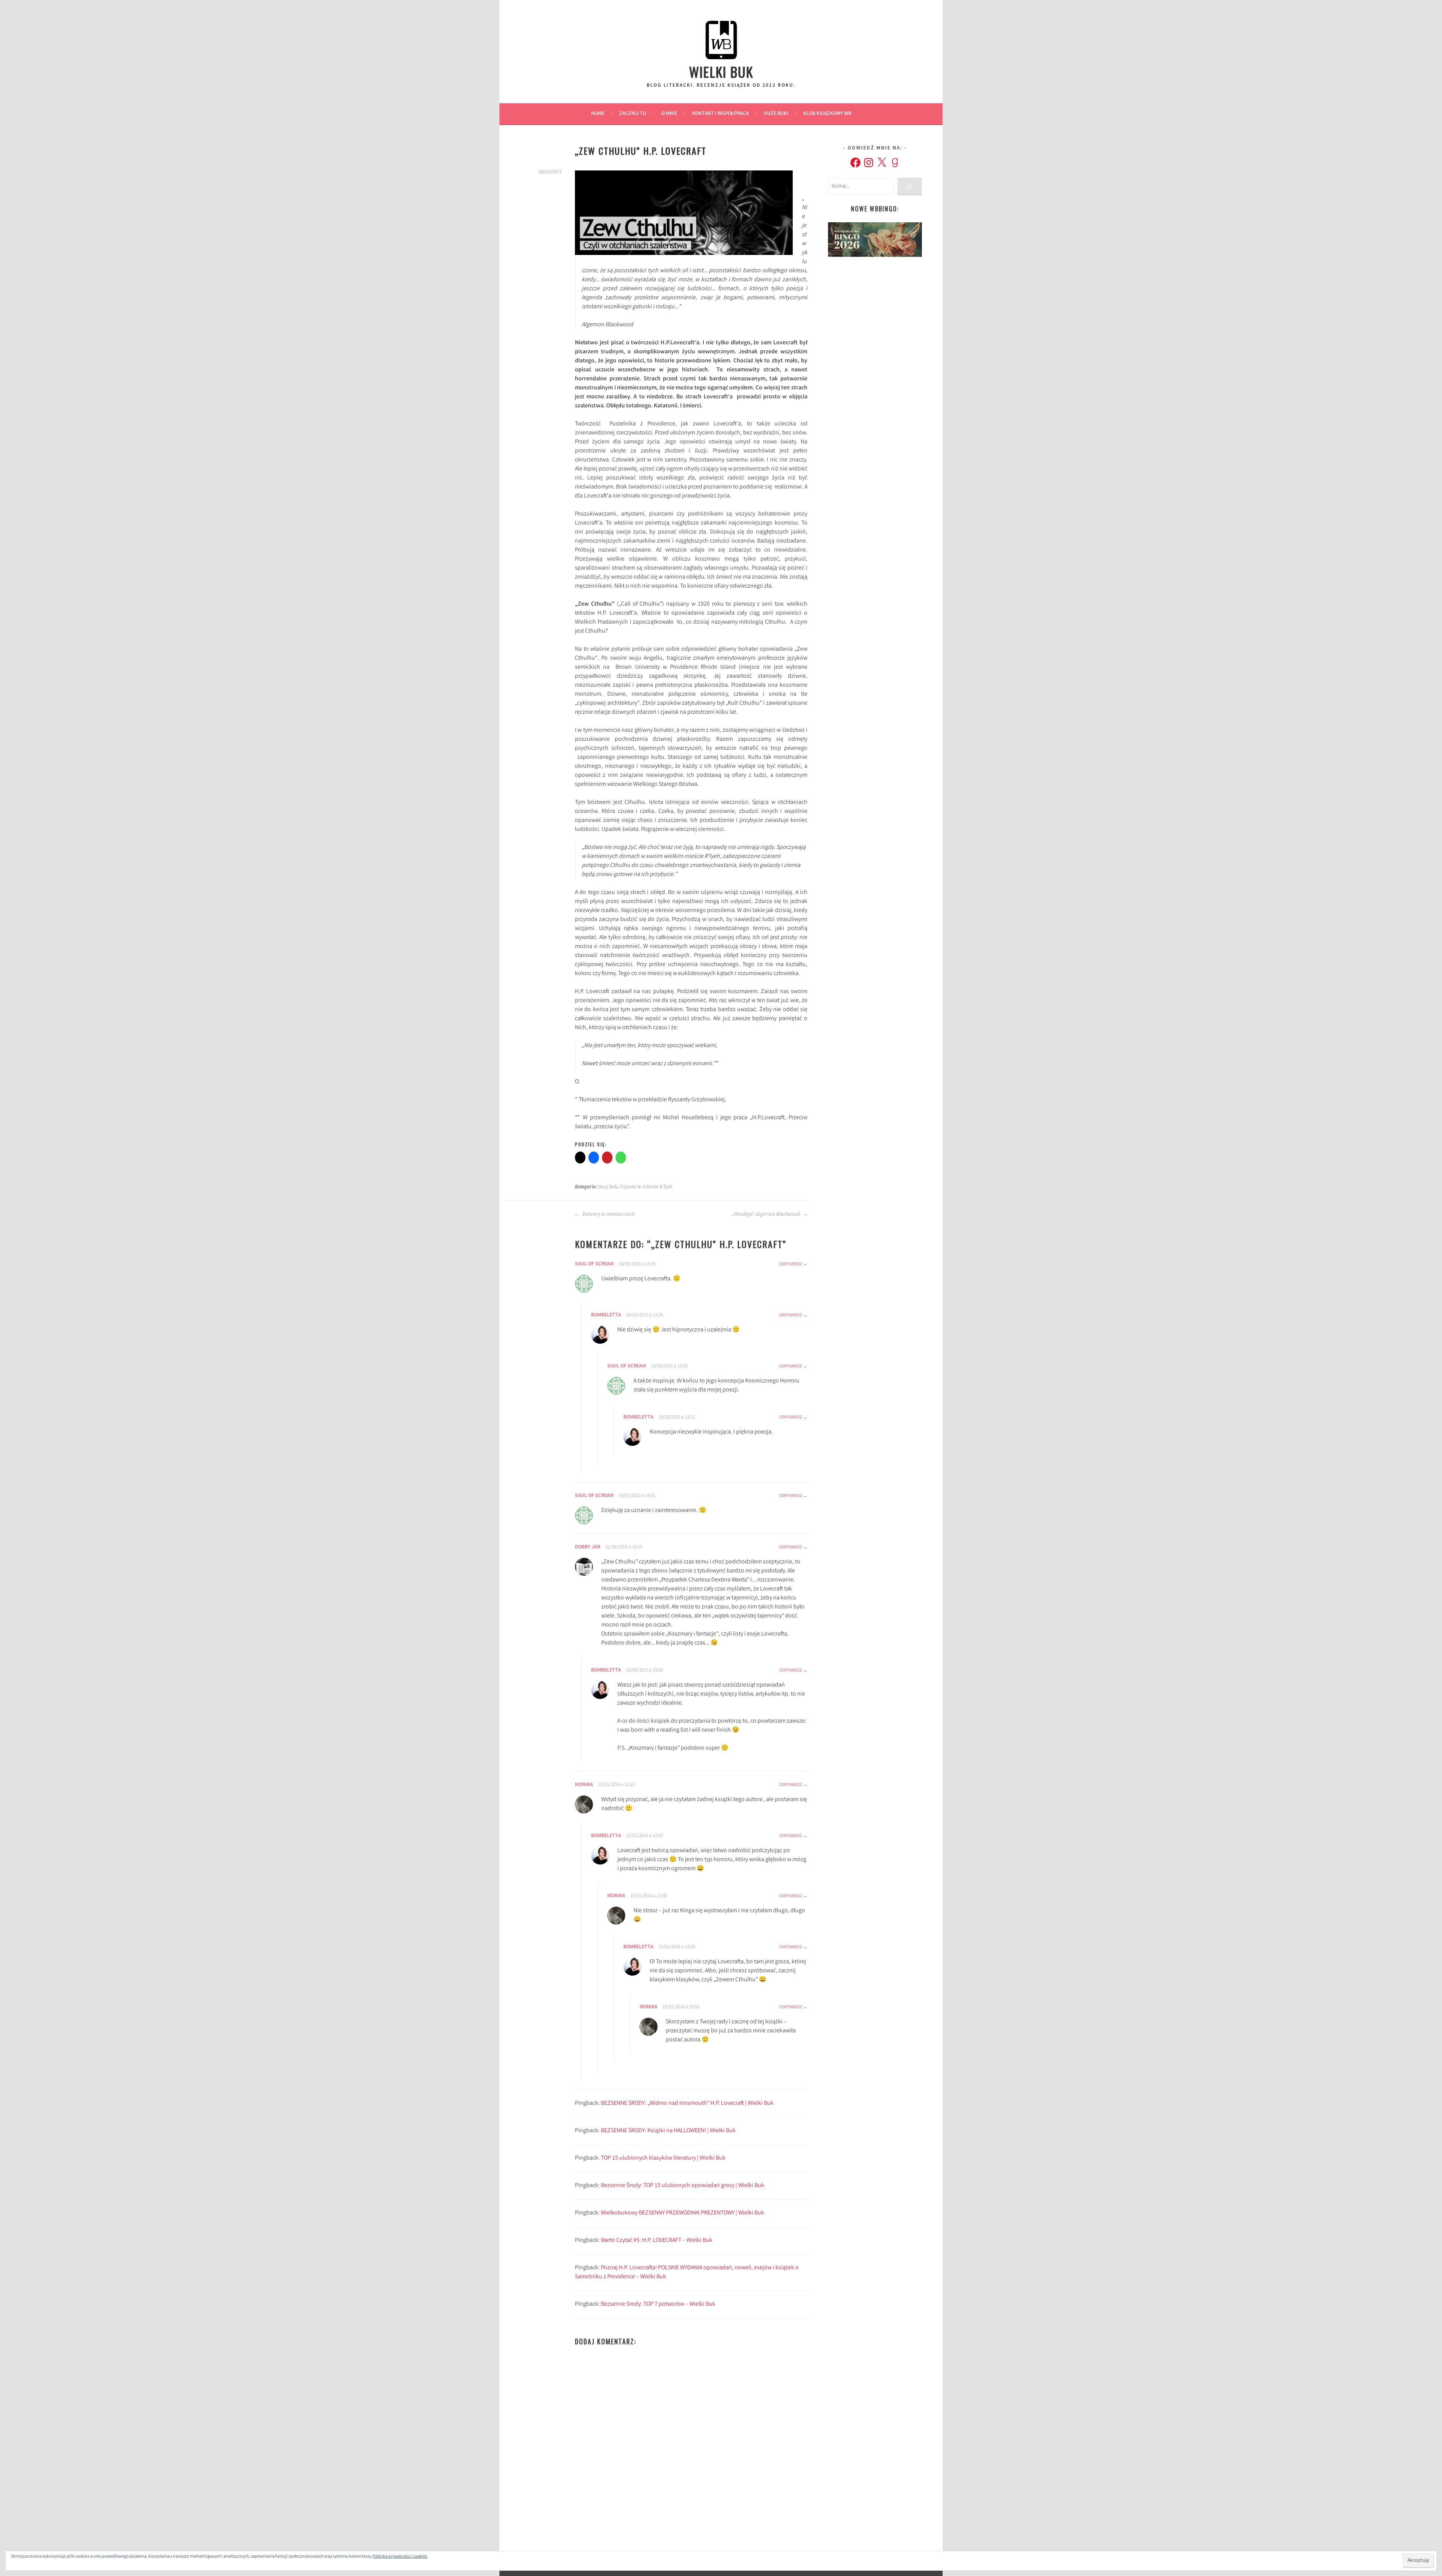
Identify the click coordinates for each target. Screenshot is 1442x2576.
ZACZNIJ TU (633, 114)
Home (598, 114)
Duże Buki (776, 114)
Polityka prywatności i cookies (400, 2557)
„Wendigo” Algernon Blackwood (766, 1214)
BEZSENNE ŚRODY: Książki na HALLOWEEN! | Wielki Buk (668, 2131)
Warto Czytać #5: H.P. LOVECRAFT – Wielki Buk (657, 2241)
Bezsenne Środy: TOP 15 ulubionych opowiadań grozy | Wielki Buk (683, 2186)
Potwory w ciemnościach (608, 1214)
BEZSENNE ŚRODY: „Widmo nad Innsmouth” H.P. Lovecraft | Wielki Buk (687, 2103)
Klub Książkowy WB (827, 114)
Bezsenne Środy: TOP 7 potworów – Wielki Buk (658, 2304)
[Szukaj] (910, 186)
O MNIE (669, 114)
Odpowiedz (791, 1264)
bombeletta (606, 1315)
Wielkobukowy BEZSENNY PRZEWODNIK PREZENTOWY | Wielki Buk (683, 2213)
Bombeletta (606, 1836)
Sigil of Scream (594, 1264)
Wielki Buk (721, 72)
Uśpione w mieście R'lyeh (646, 1187)
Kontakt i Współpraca (720, 114)
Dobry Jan (588, 1547)
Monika (584, 1785)
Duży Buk (608, 1187)
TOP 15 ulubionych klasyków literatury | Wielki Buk (663, 2158)
